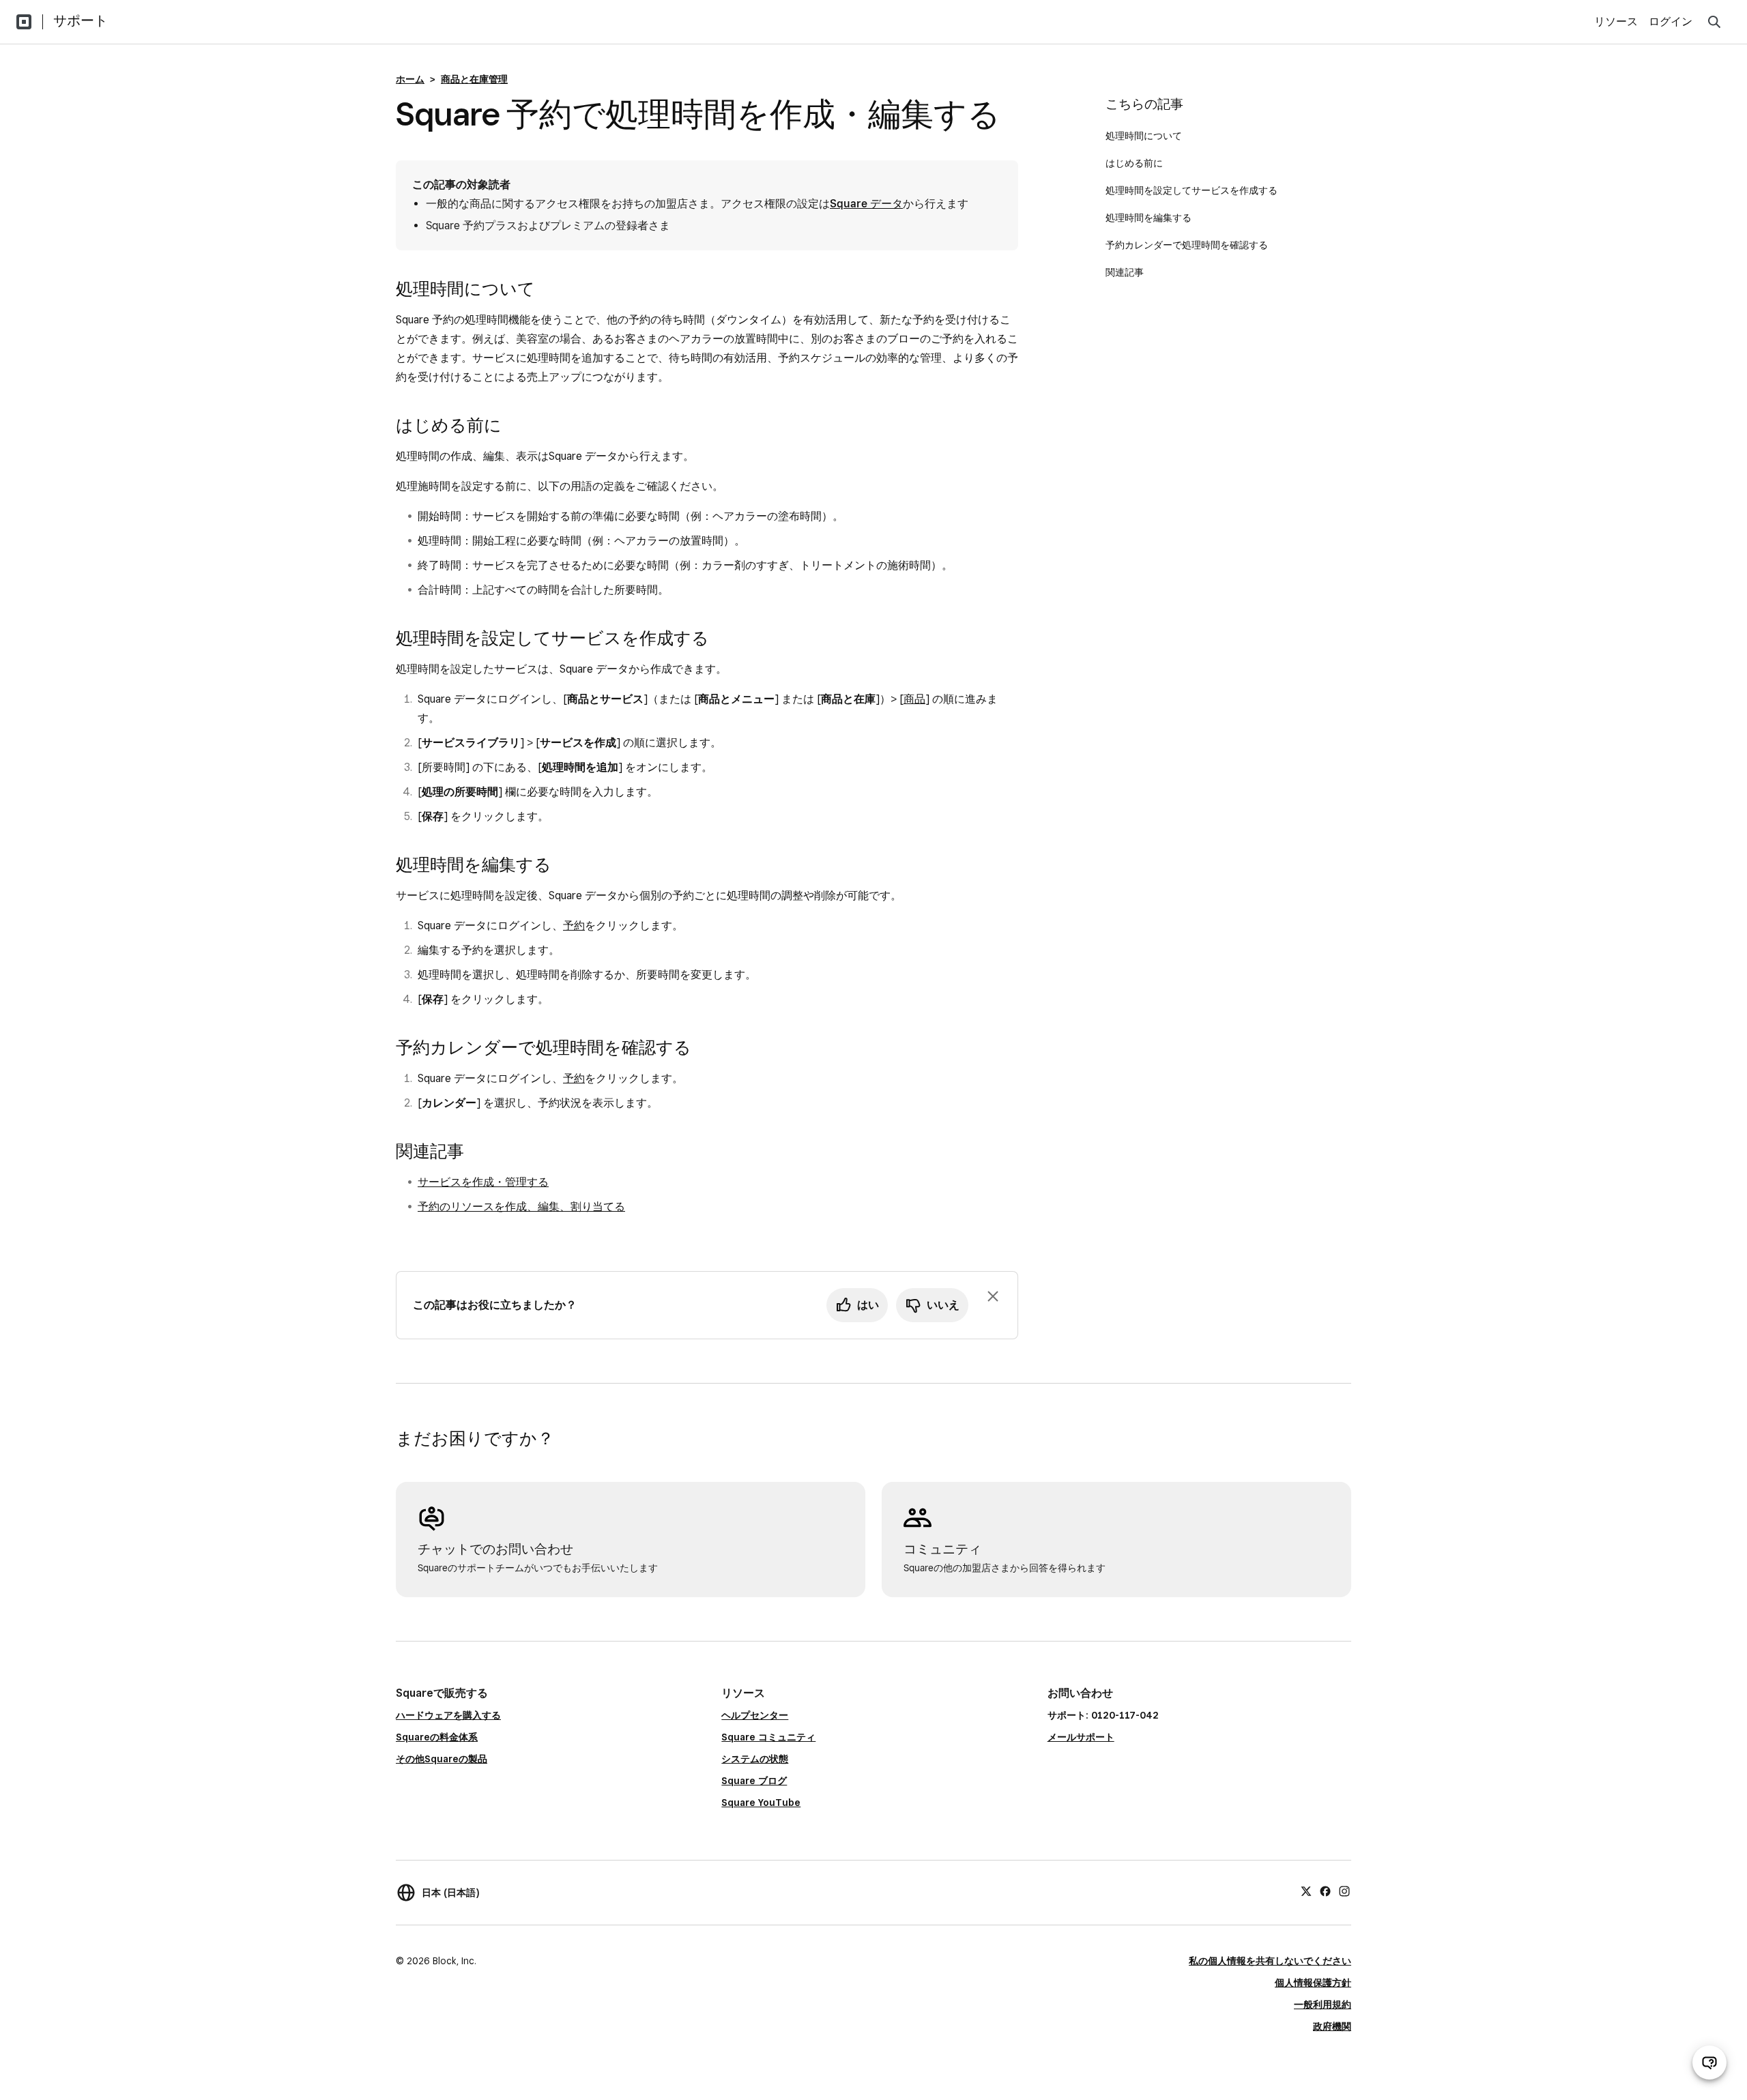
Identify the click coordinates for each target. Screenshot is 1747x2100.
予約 (574, 925)
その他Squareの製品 (442, 1759)
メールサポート (1081, 1737)
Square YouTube (761, 1803)
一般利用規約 (1323, 2004)
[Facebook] (1325, 1891)
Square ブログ (754, 1781)
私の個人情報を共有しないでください (1270, 1961)
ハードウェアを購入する (448, 1715)
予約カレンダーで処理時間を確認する (1187, 245)
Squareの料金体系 (437, 1737)
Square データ (866, 204)
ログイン (1671, 21)
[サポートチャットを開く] (1709, 2062)
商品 (914, 699)
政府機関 (1332, 2026)
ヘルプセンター (755, 1715)
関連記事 (1125, 272)
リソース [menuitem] (1616, 21)
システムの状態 (755, 1759)
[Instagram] (1344, 1891)
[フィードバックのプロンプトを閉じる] (993, 1296)
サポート (81, 20)
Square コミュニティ (768, 1737)
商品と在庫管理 (474, 79)
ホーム (410, 79)
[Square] (24, 22)
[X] (1306, 1891)
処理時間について (1144, 136)
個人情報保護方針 (1313, 1983)
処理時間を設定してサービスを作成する (1192, 190)
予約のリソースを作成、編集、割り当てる (521, 1207)
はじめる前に (1134, 163)
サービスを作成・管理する (483, 1182)
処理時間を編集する (1149, 218)
